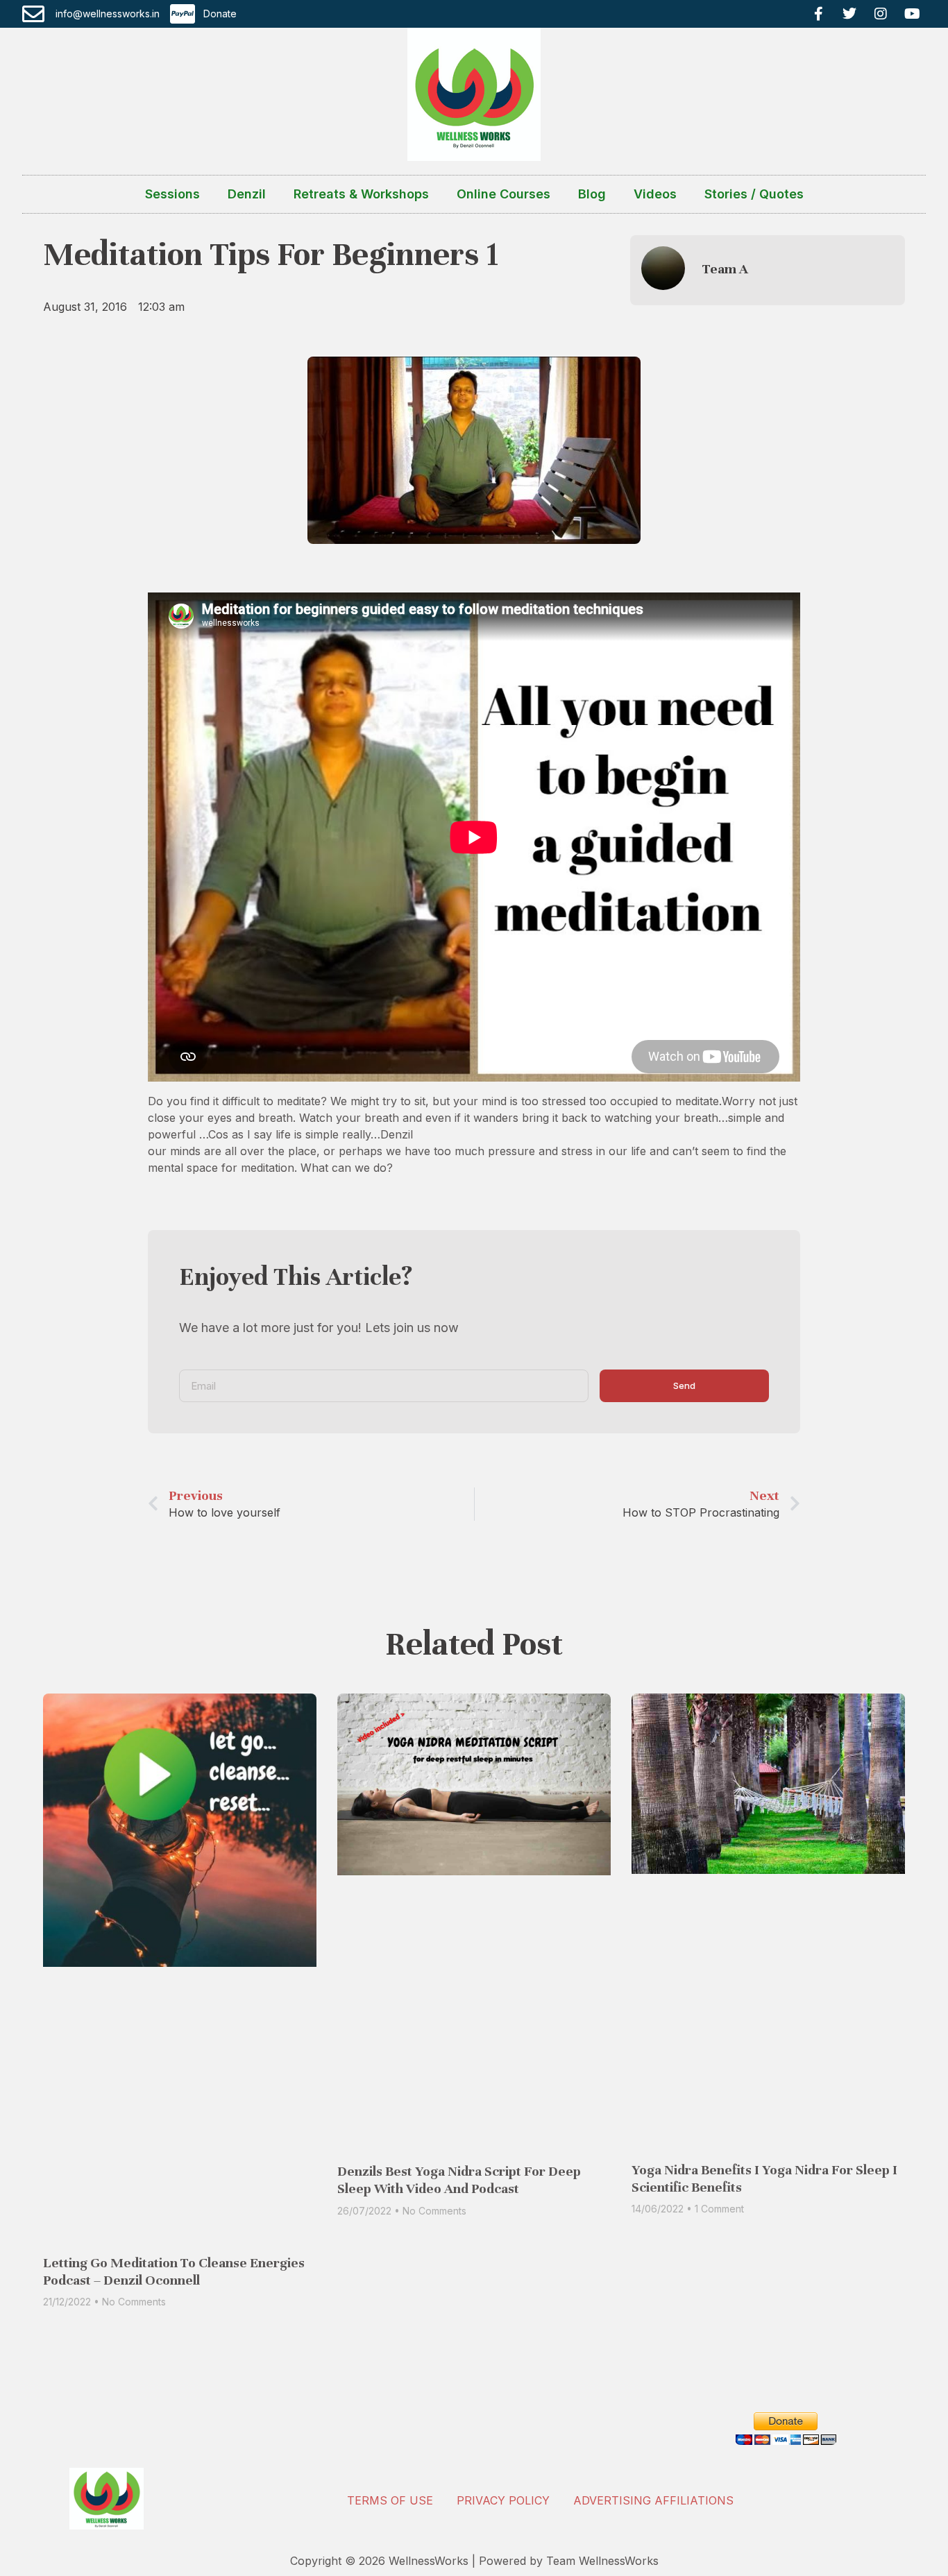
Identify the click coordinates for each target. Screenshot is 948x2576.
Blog (592, 194)
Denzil (247, 194)
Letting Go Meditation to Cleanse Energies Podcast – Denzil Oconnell (174, 2271)
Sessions (172, 194)
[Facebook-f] (818, 14)
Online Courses (503, 194)
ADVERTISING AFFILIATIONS (653, 2500)
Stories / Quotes (754, 194)
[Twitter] (849, 14)
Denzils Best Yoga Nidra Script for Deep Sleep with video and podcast (459, 2180)
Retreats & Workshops (361, 194)
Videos (655, 194)
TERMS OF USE (390, 2500)
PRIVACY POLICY (503, 2500)
